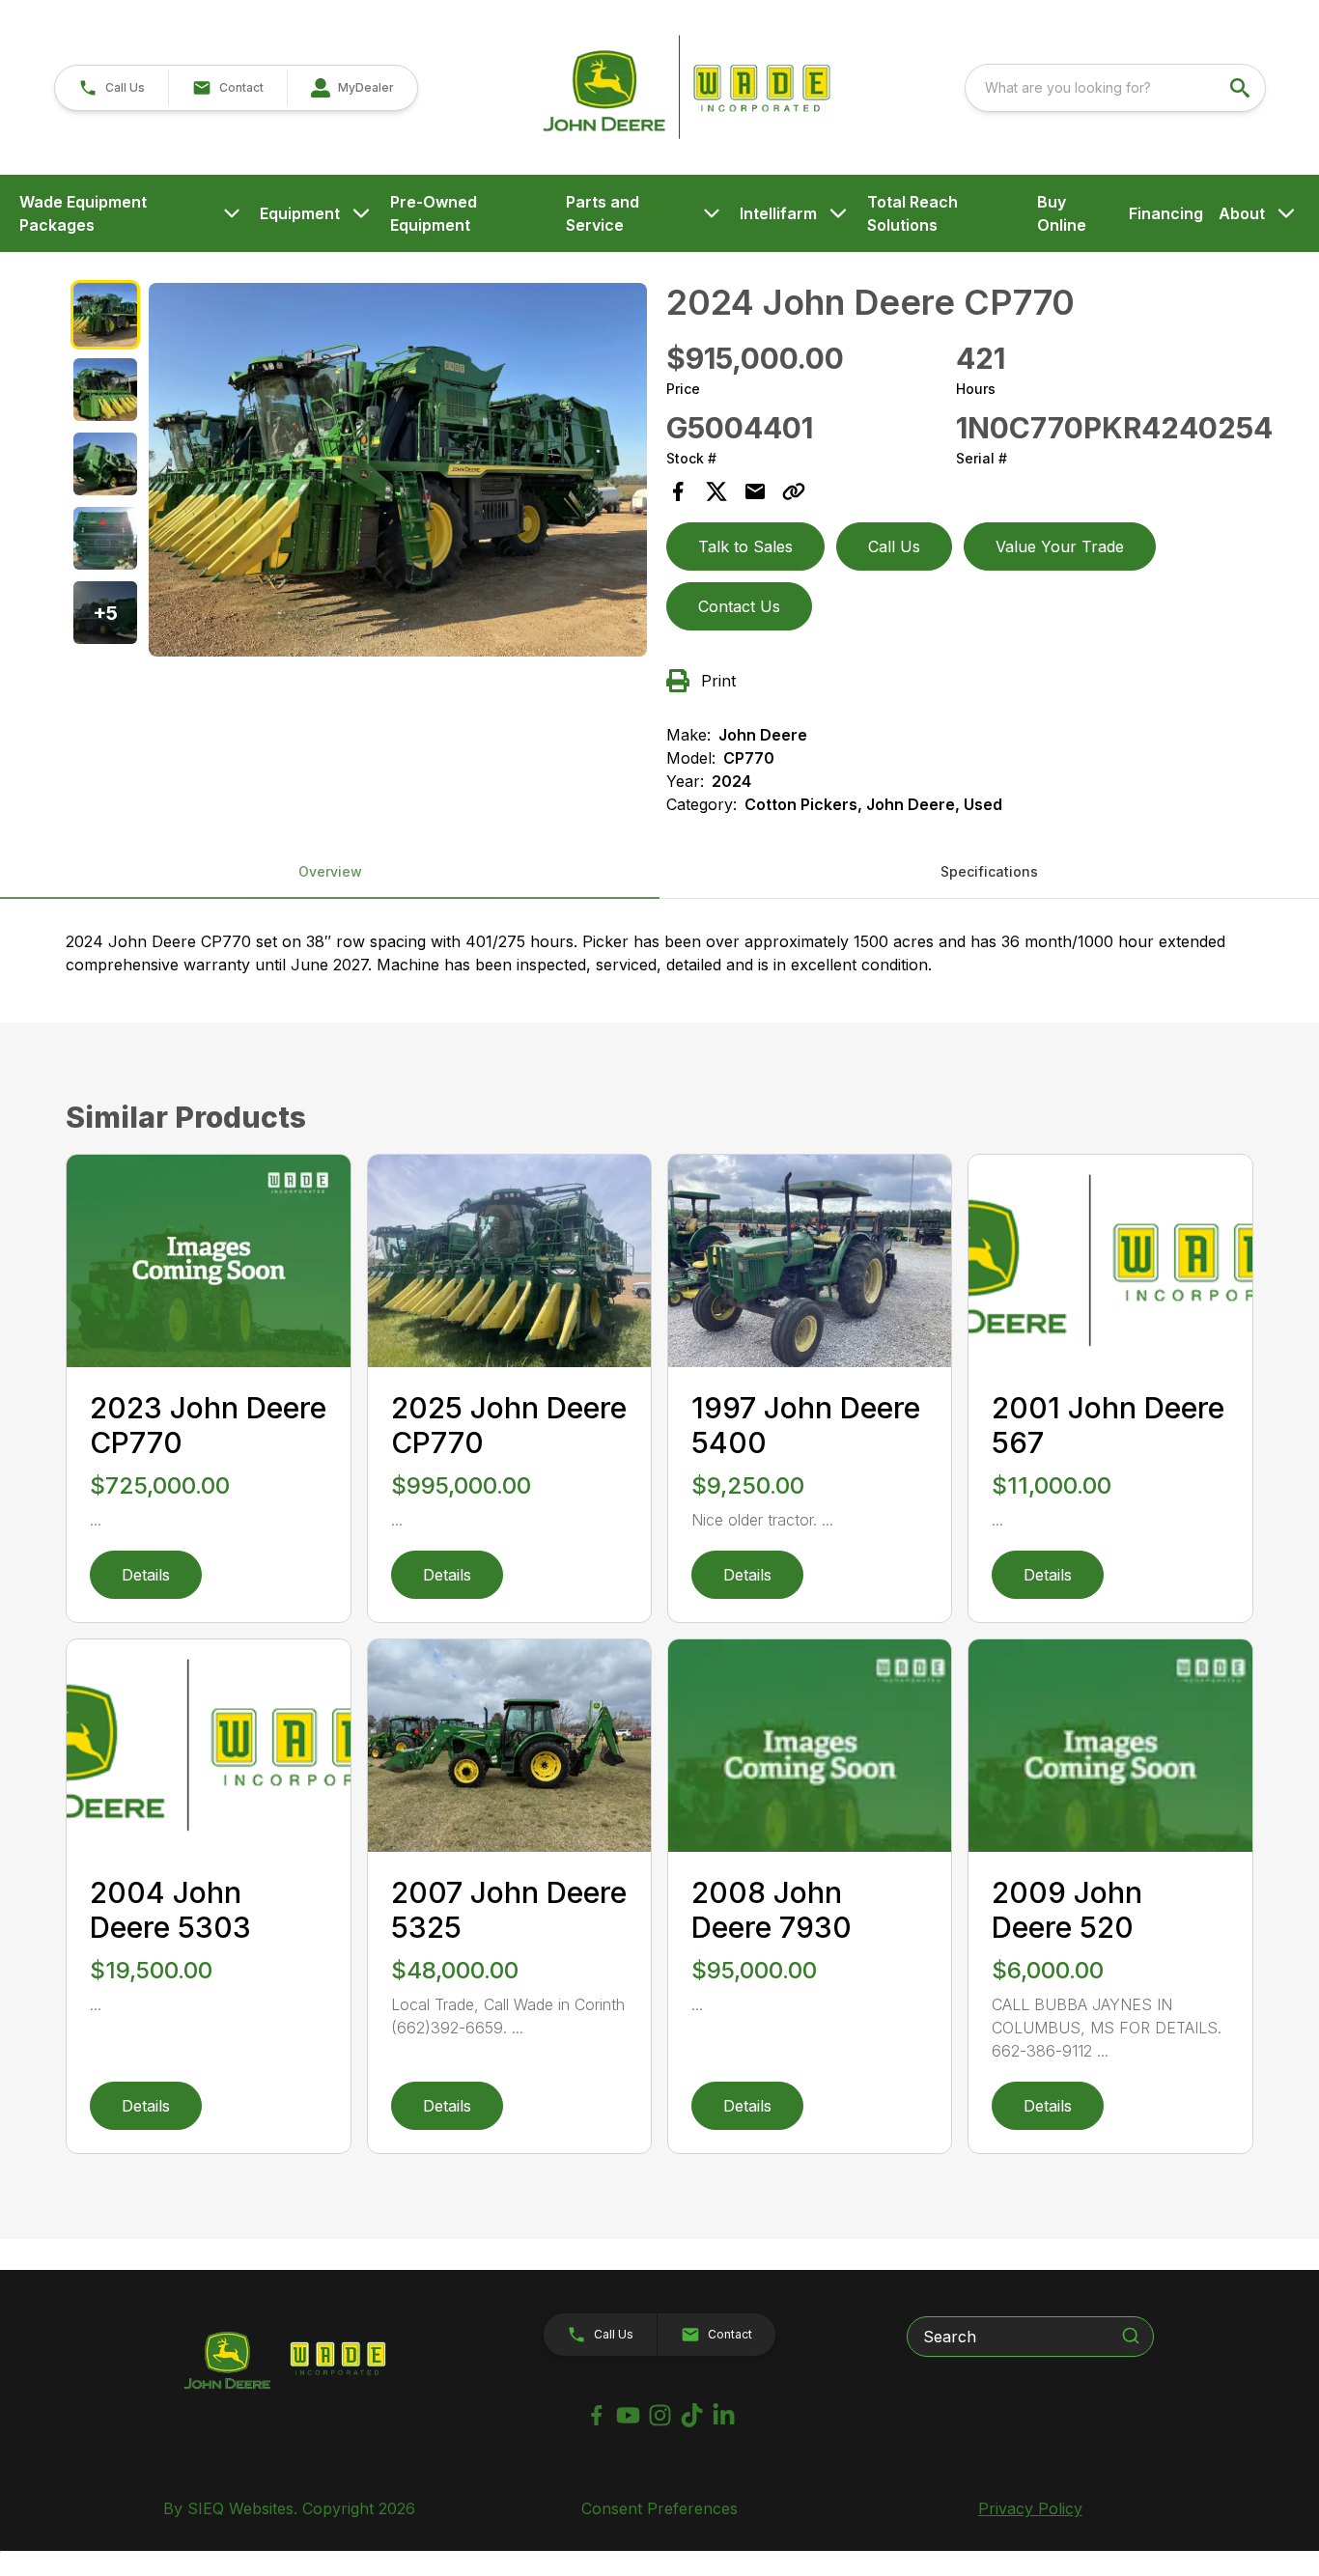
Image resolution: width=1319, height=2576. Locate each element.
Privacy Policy (1030, 2508)
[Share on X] (716, 491)
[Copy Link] (794, 491)
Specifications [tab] (989, 871)
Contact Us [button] (739, 606)
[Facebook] (596, 2415)
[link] (352, 88)
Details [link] (146, 1575)
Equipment (300, 213)
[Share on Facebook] (678, 491)
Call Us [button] (894, 546)
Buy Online (1062, 213)
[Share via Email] (755, 491)
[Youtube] (628, 2415)
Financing (1166, 213)
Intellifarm (778, 213)
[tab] (105, 314)
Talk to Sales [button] (745, 546)
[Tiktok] (692, 2415)
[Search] (1131, 2336)
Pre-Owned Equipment (434, 213)
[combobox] (1115, 88)
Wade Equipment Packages (83, 213)
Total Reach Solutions (912, 213)
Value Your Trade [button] (1060, 546)
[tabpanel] (398, 473)
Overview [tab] (330, 871)
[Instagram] (660, 2415)
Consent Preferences (659, 2508)
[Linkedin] (724, 2415)
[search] (1242, 88)
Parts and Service (603, 213)
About (1242, 213)
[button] (112, 88)
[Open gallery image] (398, 470)
